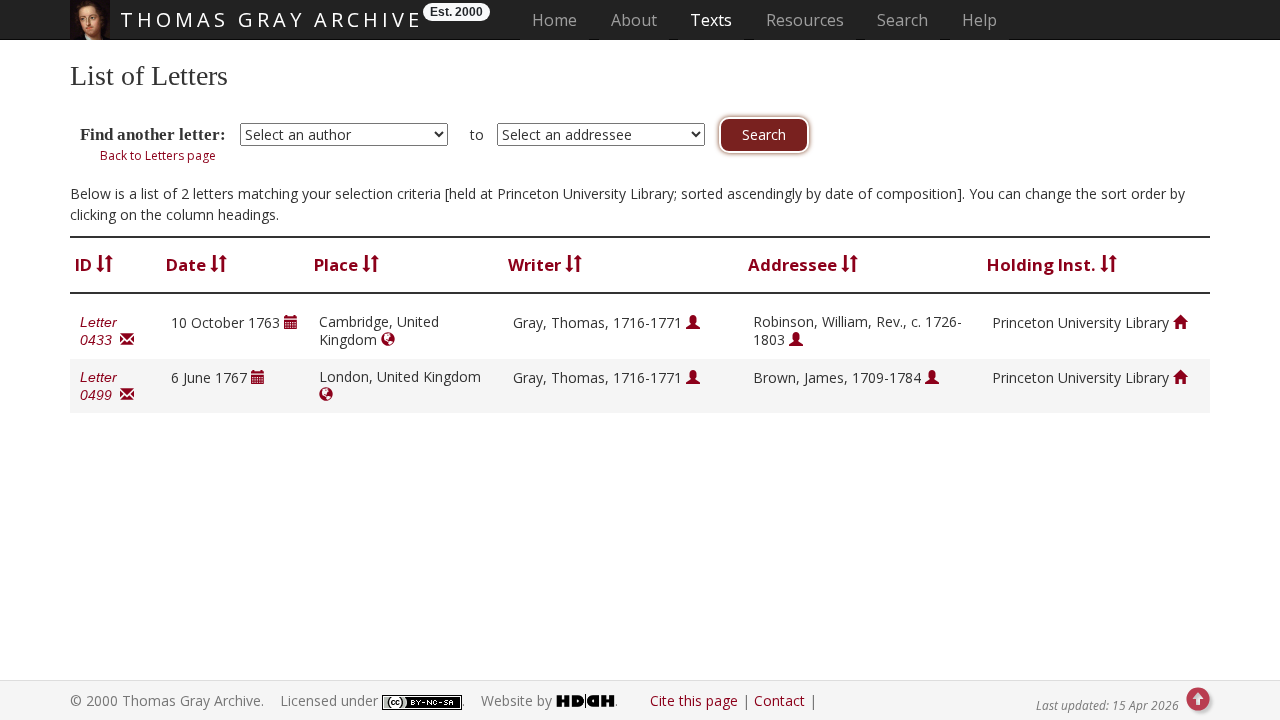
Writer (536, 264)
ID (85, 264)
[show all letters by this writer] (693, 322)
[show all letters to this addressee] (796, 339)
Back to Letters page (158, 155)
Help (979, 20)
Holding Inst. (1043, 264)
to (477, 134)
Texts (711, 20)
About (634, 20)
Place (338, 264)
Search (902, 20)
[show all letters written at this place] (388, 339)
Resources (805, 20)
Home (560, 19)
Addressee (794, 264)
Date (188, 264)
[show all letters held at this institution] (1180, 322)
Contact (779, 700)
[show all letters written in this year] (291, 322)
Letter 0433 (100, 331)
